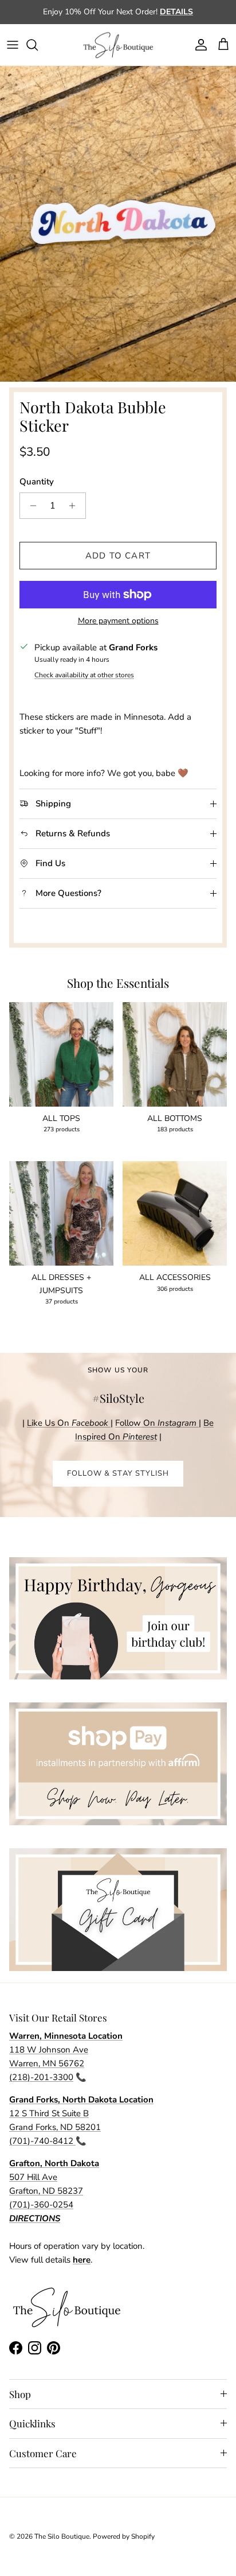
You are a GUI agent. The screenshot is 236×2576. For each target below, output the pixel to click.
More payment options (118, 621)
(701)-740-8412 (42, 2141)
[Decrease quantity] (30, 506)
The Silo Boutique (62, 2536)
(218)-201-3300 (41, 2077)
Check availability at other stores (84, 675)
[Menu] (13, 45)
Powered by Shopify (124, 2536)
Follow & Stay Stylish (118, 1473)
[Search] (38, 45)
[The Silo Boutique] (118, 45)
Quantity (37, 482)
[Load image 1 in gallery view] (118, 224)
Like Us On (68, 1423)
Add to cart (118, 556)
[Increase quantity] (75, 506)
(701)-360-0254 (41, 2205)
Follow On (157, 1423)
